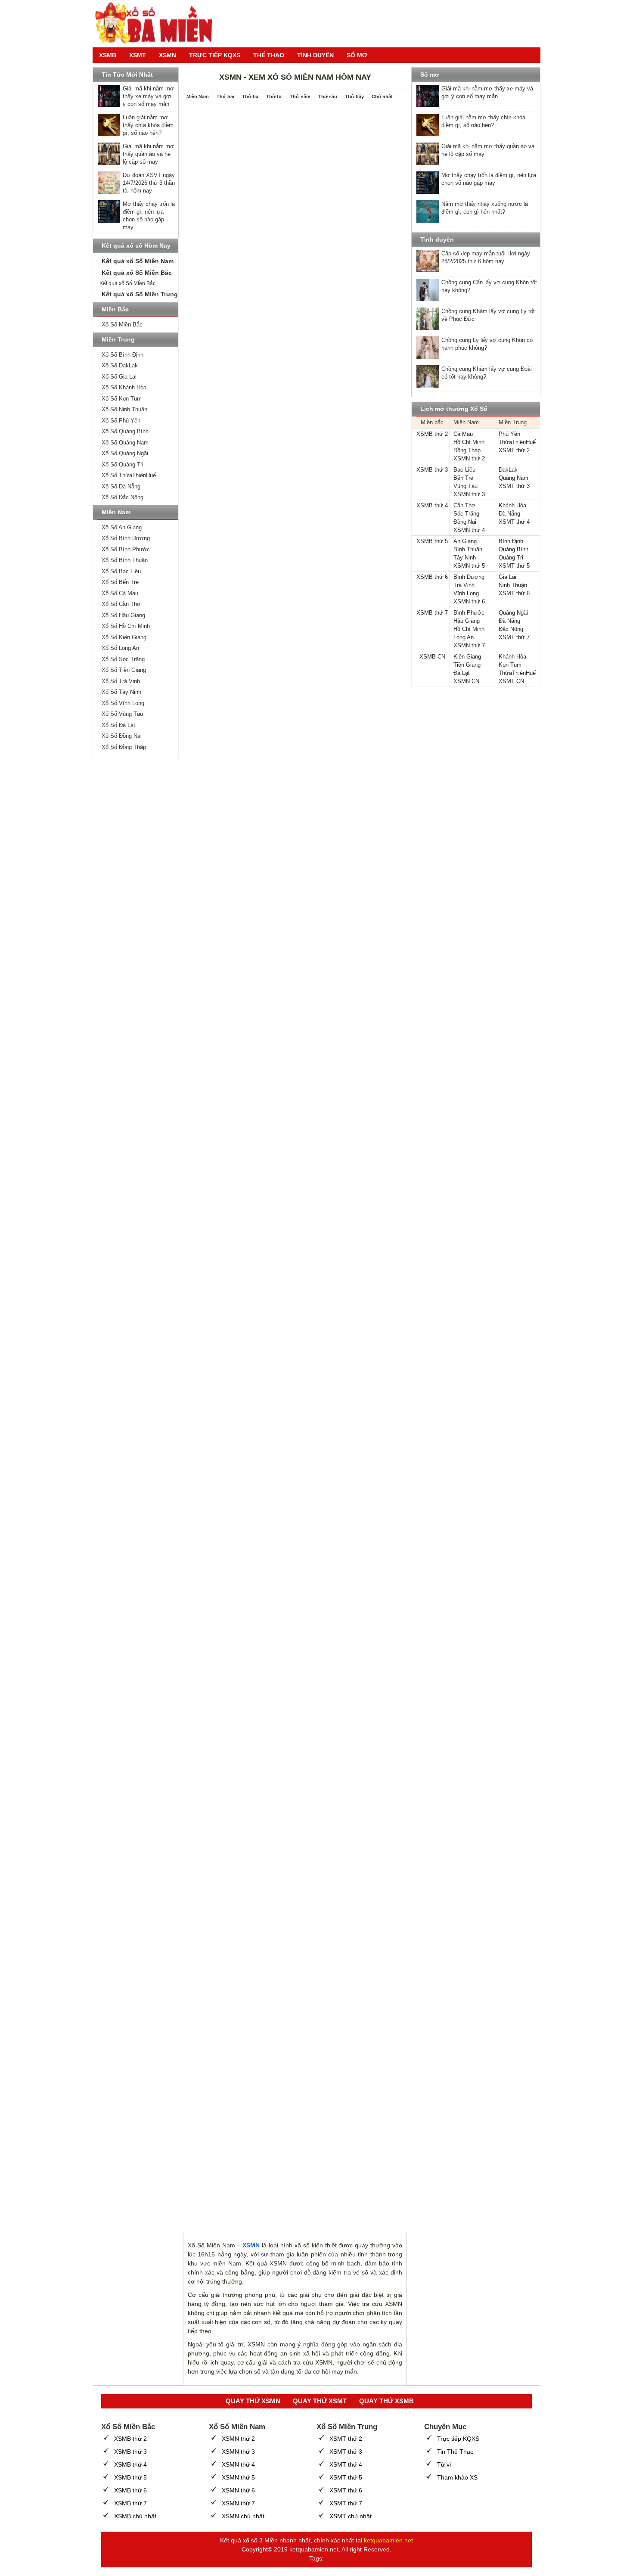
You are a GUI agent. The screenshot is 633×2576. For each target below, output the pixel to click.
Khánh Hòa (512, 505)
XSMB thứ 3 (432, 470)
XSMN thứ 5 (469, 566)
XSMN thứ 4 (469, 530)
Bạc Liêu (464, 470)
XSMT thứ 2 (514, 450)
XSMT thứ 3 (514, 486)
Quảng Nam (514, 478)
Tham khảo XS (457, 2477)
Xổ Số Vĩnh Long (123, 703)
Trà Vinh (464, 585)
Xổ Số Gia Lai (119, 377)
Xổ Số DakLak (120, 365)
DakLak (508, 470)
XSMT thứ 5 (514, 566)
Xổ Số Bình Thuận (125, 560)
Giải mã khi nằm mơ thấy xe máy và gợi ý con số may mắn (148, 96)
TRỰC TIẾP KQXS (215, 55)
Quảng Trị (511, 558)
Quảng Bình (514, 549)
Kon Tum (510, 665)
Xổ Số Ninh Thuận (124, 409)
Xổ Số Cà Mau (120, 593)
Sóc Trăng (466, 514)
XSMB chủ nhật (135, 2516)
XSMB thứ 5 (432, 541)
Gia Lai (507, 577)
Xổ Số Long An (120, 648)
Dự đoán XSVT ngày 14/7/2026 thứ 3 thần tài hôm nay (149, 183)
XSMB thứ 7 (432, 613)
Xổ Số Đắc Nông (123, 497)
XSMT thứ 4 (514, 522)
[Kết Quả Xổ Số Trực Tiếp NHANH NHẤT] (157, 24)
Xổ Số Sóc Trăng (123, 659)
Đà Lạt (462, 673)
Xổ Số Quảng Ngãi (125, 453)
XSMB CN (432, 657)
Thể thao (269, 55)
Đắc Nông (511, 629)
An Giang (465, 541)
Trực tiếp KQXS (458, 2439)
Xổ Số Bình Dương (126, 538)
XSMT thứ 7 (514, 637)
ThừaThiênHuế (517, 442)
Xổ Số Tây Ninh (121, 692)
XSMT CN (511, 681)
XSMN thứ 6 (469, 601)
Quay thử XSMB (386, 2401)
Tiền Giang (467, 665)
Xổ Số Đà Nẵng (121, 486)
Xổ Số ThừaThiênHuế (129, 475)
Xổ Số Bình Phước (126, 549)
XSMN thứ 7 (469, 645)
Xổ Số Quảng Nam (125, 443)
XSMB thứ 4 (432, 505)
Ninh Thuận (513, 585)
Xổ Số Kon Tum (122, 399)
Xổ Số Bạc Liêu (121, 571)
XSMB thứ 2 (432, 434)
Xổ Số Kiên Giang (124, 637)
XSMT (138, 55)
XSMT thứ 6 (514, 593)
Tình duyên (315, 55)
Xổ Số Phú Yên (121, 421)
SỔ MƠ (357, 55)
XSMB (108, 55)
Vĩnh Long (466, 593)
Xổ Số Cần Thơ (121, 604)
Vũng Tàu (465, 486)
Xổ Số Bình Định (123, 355)
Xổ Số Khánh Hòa (124, 387)
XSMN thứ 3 (469, 494)
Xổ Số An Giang (122, 527)
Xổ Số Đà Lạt (118, 725)
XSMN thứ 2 (469, 458)
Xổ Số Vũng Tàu (122, 714)
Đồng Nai (465, 522)
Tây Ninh (465, 558)
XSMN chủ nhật (243, 2516)
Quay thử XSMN (253, 2401)
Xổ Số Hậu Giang (123, 615)
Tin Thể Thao (455, 2452)
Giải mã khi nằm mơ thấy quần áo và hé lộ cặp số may (148, 154)
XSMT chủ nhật (351, 2516)
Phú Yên (509, 434)
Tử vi (444, 2464)
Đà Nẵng (509, 514)
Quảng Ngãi (513, 613)
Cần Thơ (464, 505)
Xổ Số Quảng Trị (123, 465)
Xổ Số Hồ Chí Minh (126, 626)
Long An (464, 637)
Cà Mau (463, 434)
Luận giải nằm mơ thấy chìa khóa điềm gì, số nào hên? (148, 125)
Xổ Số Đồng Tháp (124, 747)
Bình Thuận (468, 549)
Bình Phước (469, 613)
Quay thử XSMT (320, 2401)
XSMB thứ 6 (432, 577)
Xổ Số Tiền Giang (124, 670)
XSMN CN (466, 681)
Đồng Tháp (467, 450)
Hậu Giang (467, 621)
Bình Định (511, 541)
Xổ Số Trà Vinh (121, 681)
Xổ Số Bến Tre (120, 582)
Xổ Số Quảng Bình (125, 431)
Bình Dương (469, 577)
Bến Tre (463, 478)
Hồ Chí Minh (469, 442)
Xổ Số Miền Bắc (122, 325)
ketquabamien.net (388, 2540)
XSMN (168, 55)
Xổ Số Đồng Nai (122, 736)
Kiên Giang (467, 657)
